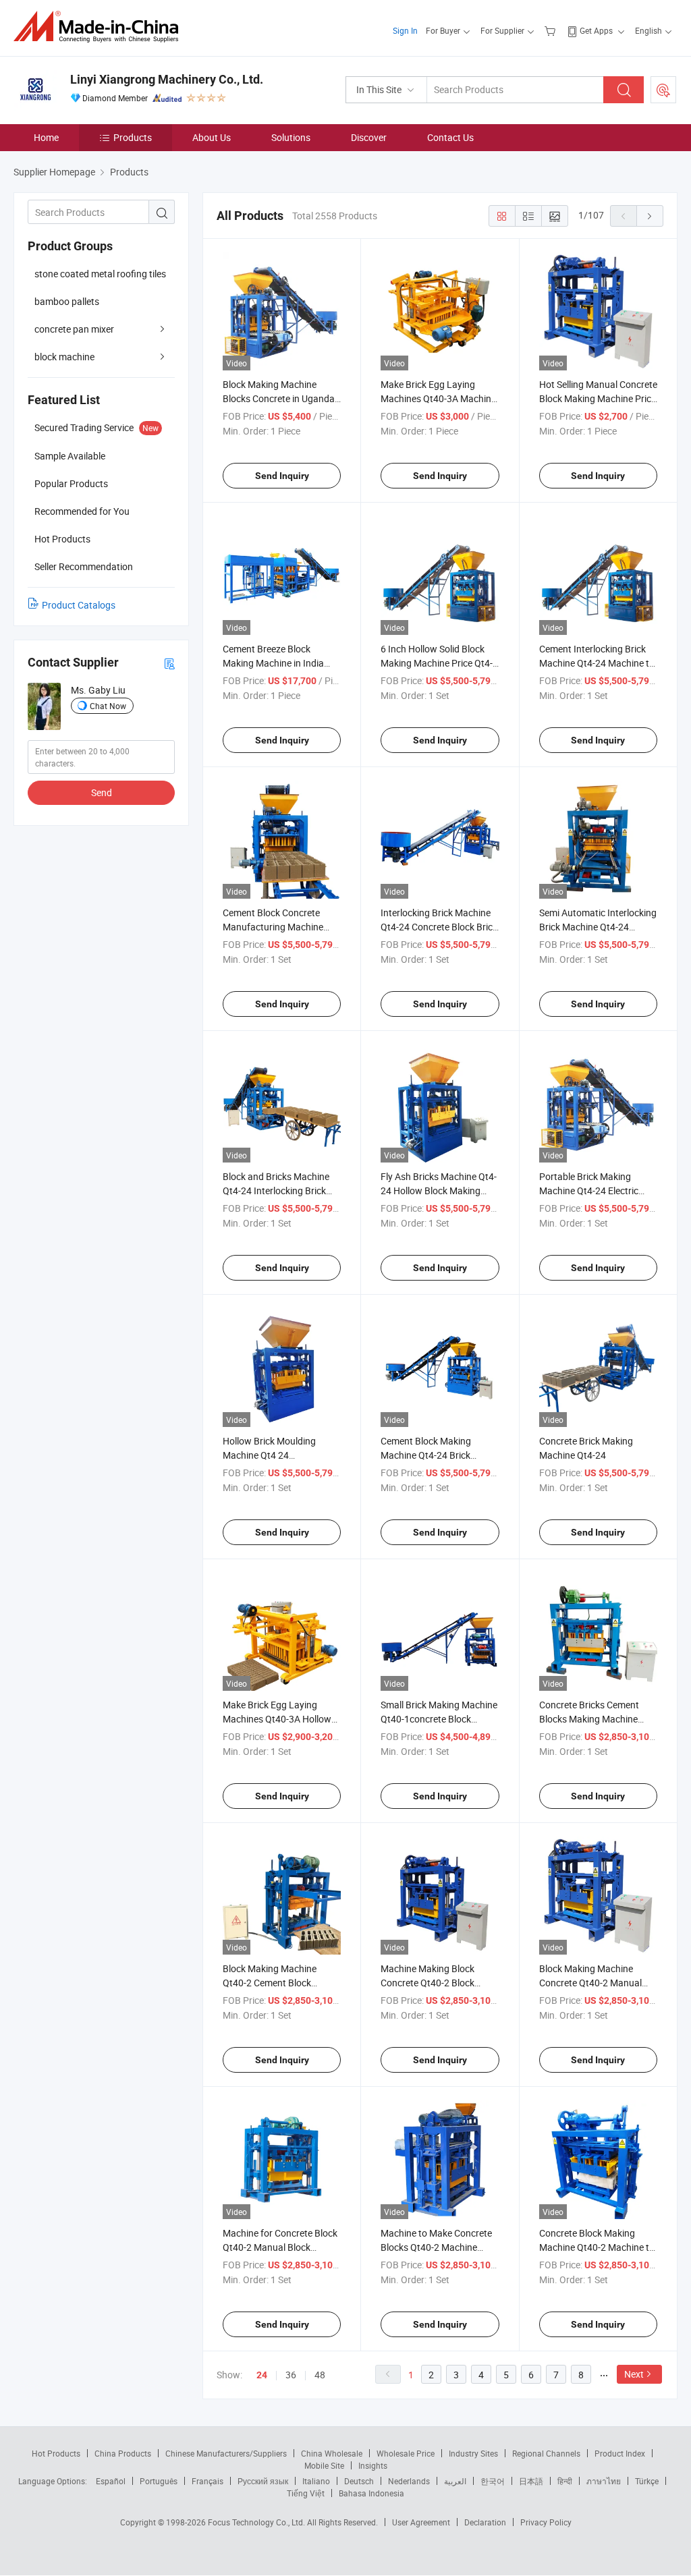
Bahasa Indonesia (371, 2493)
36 (291, 2375)
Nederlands (409, 2481)
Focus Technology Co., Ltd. (257, 2522)
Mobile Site (324, 2465)
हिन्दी (565, 2481)
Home (46, 137)
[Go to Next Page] (650, 216)
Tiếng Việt (306, 2493)
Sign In (405, 30)
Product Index (620, 2453)
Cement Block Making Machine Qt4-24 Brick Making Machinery (426, 1455)
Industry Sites (473, 2453)
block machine (64, 357)
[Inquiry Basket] (552, 30)
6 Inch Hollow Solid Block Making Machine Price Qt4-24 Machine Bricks (437, 663)
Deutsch (359, 2481)
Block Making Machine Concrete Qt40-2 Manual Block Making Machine (590, 1983)
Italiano (316, 2481)
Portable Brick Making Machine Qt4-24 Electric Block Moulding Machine (590, 1191)
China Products (123, 2453)
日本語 (531, 2481)
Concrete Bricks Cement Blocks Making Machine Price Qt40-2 (589, 1719)
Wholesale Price (406, 2453)
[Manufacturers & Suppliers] (100, 27)
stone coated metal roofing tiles (100, 274)
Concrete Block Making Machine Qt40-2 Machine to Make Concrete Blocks (597, 2247)
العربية (455, 2481)
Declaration (485, 2522)
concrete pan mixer (74, 329)
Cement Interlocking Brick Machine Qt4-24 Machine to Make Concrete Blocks (597, 663)
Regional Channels (546, 2453)
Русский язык (263, 2481)
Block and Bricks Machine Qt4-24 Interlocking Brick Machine (276, 1191)
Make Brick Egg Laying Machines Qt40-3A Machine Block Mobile (438, 398)
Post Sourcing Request (663, 90)
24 (262, 2375)
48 (320, 2375)
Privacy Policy (546, 2522)
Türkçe (647, 2481)
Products (133, 137)
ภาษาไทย (604, 2481)
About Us (212, 137)
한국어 (493, 2481)
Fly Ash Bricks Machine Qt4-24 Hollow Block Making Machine (439, 1191)
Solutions (291, 137)
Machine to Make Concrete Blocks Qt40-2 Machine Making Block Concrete (436, 2247)
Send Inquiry (282, 476)
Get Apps (596, 30)
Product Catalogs (79, 605)
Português (159, 2481)
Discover (369, 137)
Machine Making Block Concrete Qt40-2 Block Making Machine (427, 1983)
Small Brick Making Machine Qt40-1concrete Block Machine (439, 1719)
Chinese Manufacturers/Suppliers (226, 2453)
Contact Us (450, 137)
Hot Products (56, 2453)
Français (208, 2481)
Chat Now (108, 706)
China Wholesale (332, 2453)
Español (111, 2481)
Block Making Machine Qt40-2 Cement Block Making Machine (270, 1983)
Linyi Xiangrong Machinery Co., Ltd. (167, 79)
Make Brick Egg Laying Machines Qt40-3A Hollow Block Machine (277, 1719)
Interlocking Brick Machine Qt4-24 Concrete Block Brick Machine (439, 927)
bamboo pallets (67, 301)
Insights (373, 2465)
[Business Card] (169, 663)
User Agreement (421, 2522)
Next (634, 2374)
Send (102, 792)
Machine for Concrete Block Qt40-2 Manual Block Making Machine (280, 2247)
